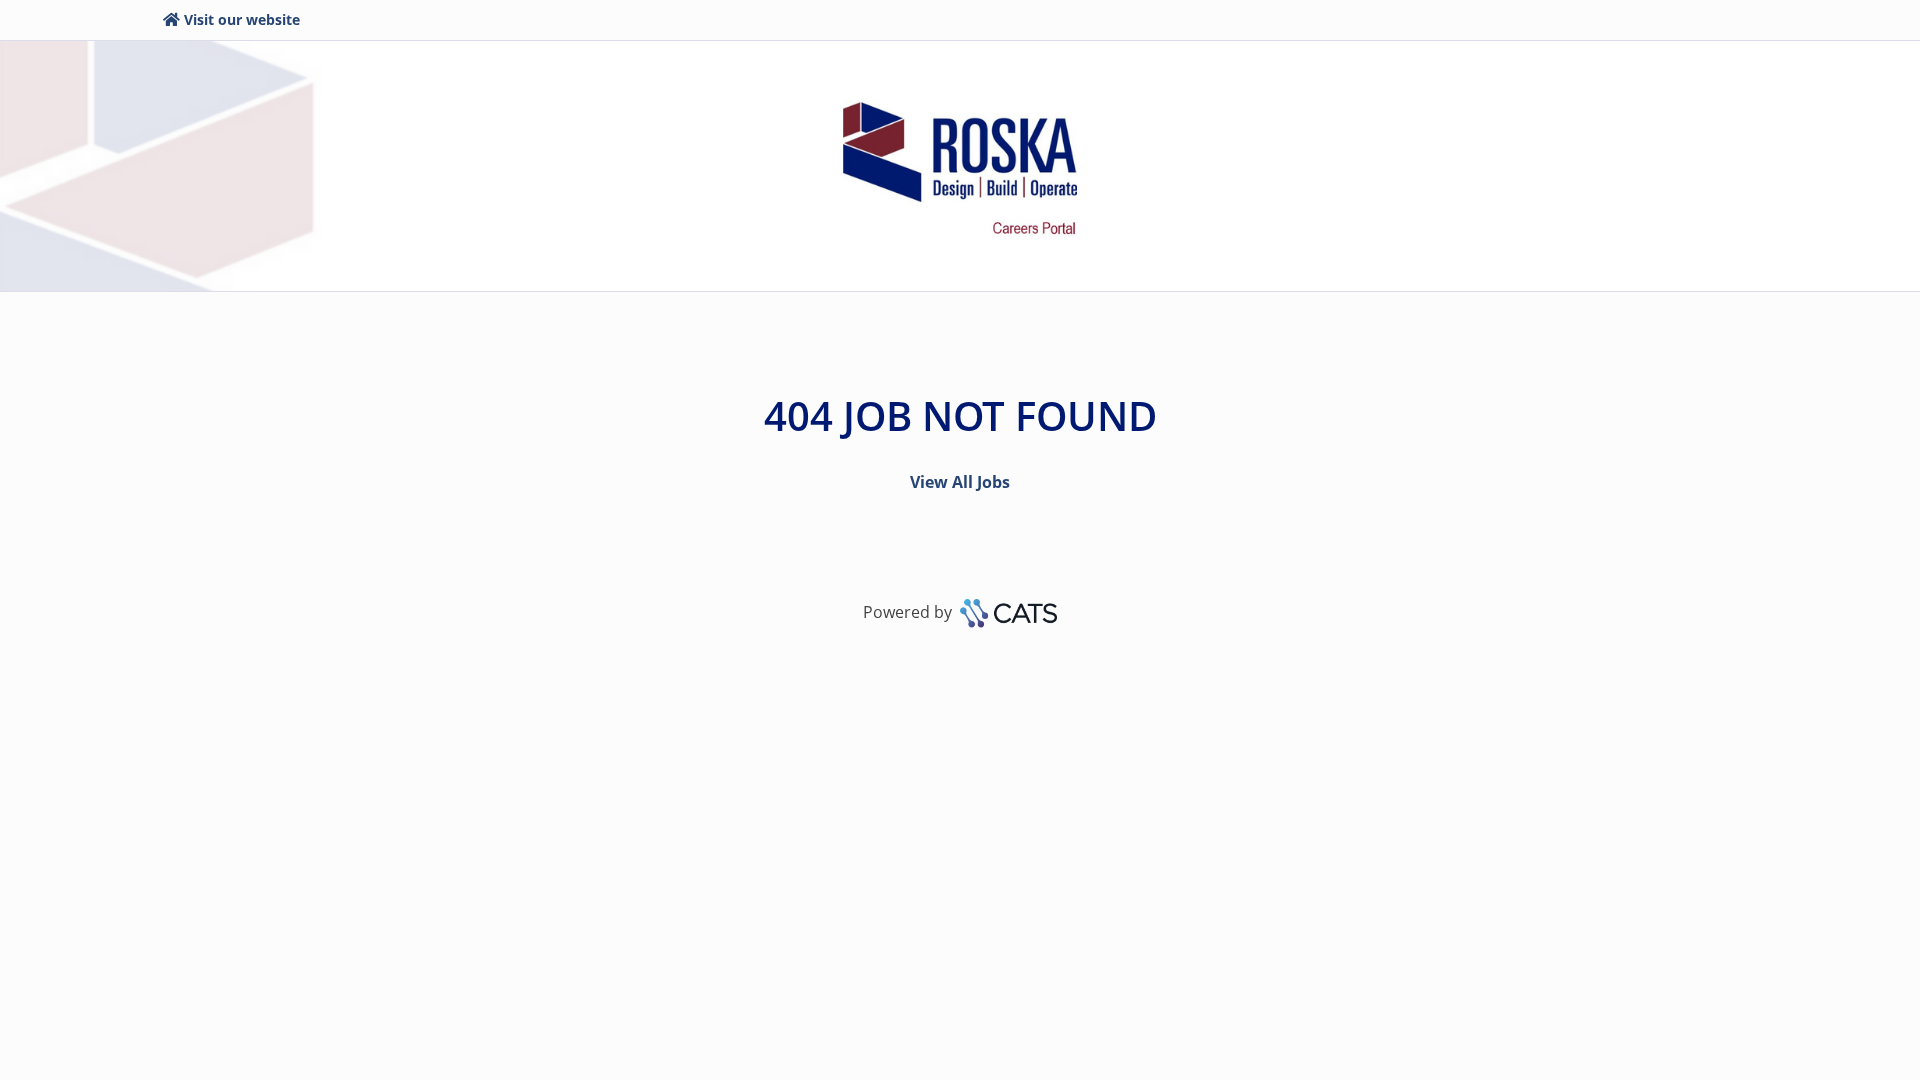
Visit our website (242, 19)
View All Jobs (960, 482)
